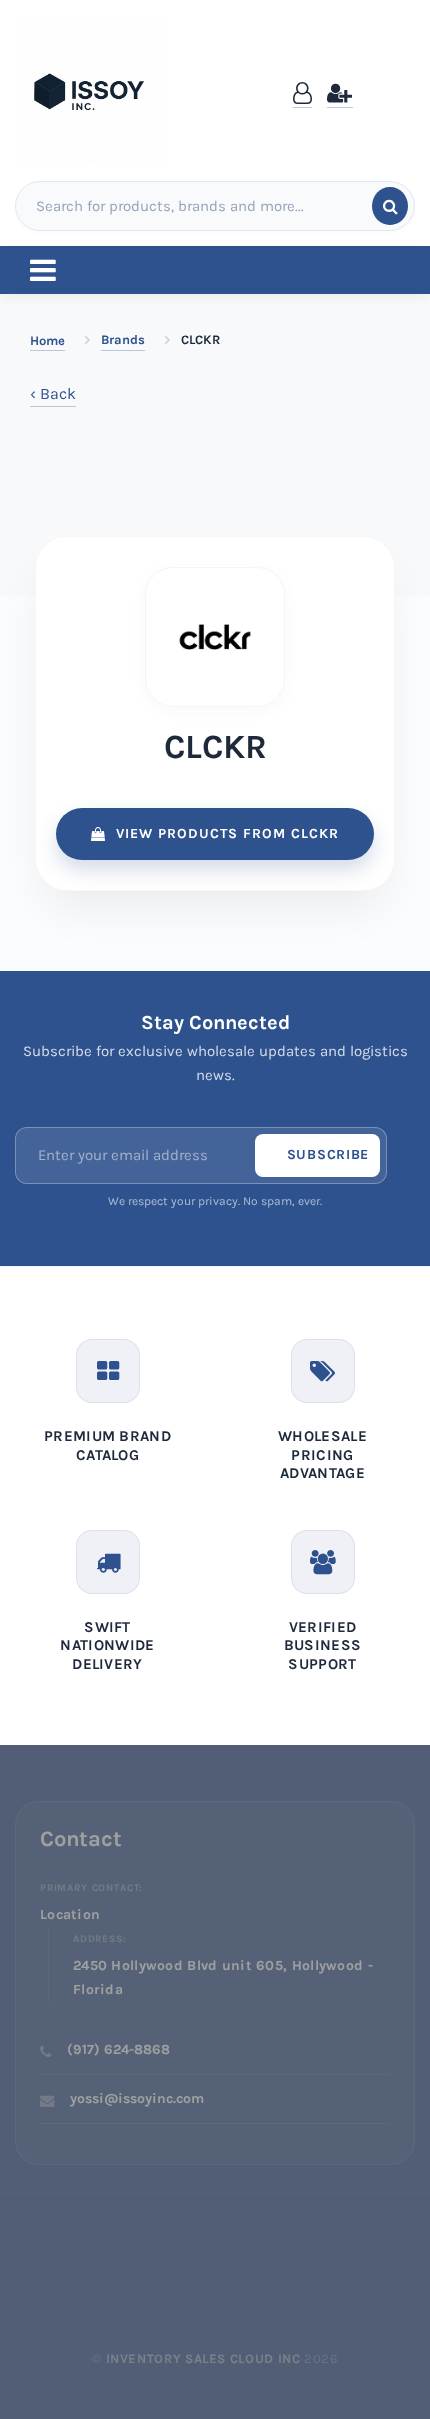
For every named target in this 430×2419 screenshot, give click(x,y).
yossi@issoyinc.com (137, 2098)
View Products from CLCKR (227, 833)
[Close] (396, 72)
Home (47, 340)
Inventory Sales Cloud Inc (203, 2358)
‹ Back (53, 393)
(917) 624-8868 (118, 2049)
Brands (123, 339)
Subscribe (328, 1154)
